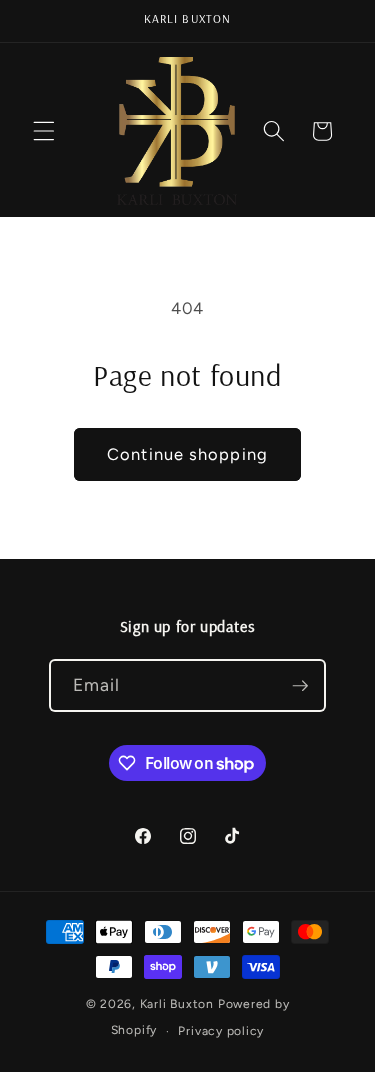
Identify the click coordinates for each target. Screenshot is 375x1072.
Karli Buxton (177, 1004)
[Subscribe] (300, 686)
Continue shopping (187, 454)
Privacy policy (221, 1031)
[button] (44, 131)
